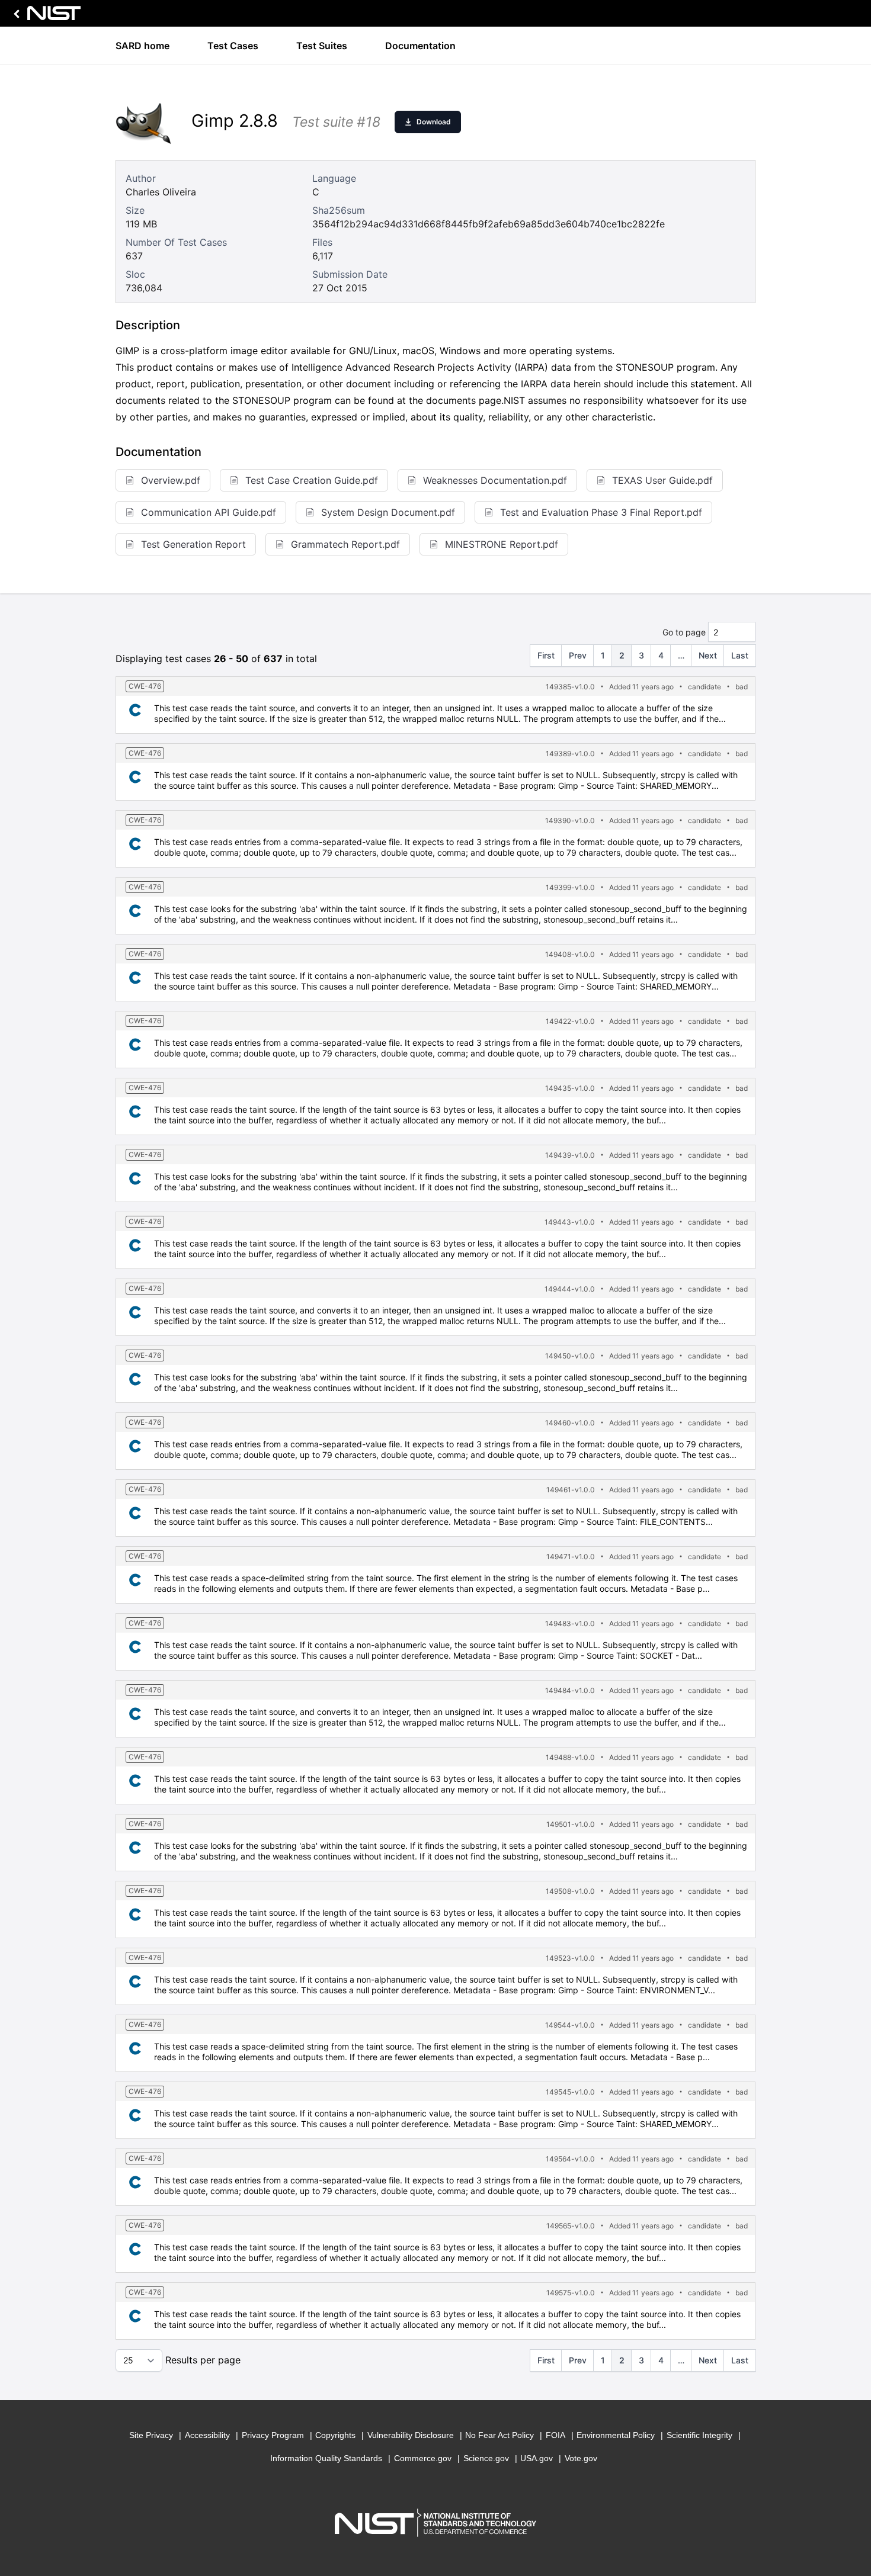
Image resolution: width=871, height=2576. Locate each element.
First (546, 655)
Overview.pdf (171, 480)
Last (740, 655)
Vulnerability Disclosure (411, 2435)
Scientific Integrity (699, 2435)
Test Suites (322, 46)
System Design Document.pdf (388, 512)
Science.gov (486, 2458)
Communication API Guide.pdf (209, 512)
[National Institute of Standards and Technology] (45, 16)
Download (434, 122)
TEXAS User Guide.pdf (662, 480)
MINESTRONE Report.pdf (502, 544)
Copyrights (335, 2435)
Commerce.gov (423, 2458)
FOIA (555, 2435)
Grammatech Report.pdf (345, 544)
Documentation (420, 46)
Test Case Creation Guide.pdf (312, 480)
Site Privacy (151, 2435)
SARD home (143, 46)
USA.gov (537, 2458)
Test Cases (233, 46)
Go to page (684, 632)
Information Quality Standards (326, 2458)
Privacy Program (273, 2435)
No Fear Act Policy (499, 2435)
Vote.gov (581, 2458)
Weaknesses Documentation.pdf (495, 480)
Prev (578, 655)
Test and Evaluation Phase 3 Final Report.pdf (601, 512)
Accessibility (207, 2435)
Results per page (203, 2360)
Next (708, 655)
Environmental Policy (616, 2435)
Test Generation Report (193, 544)
